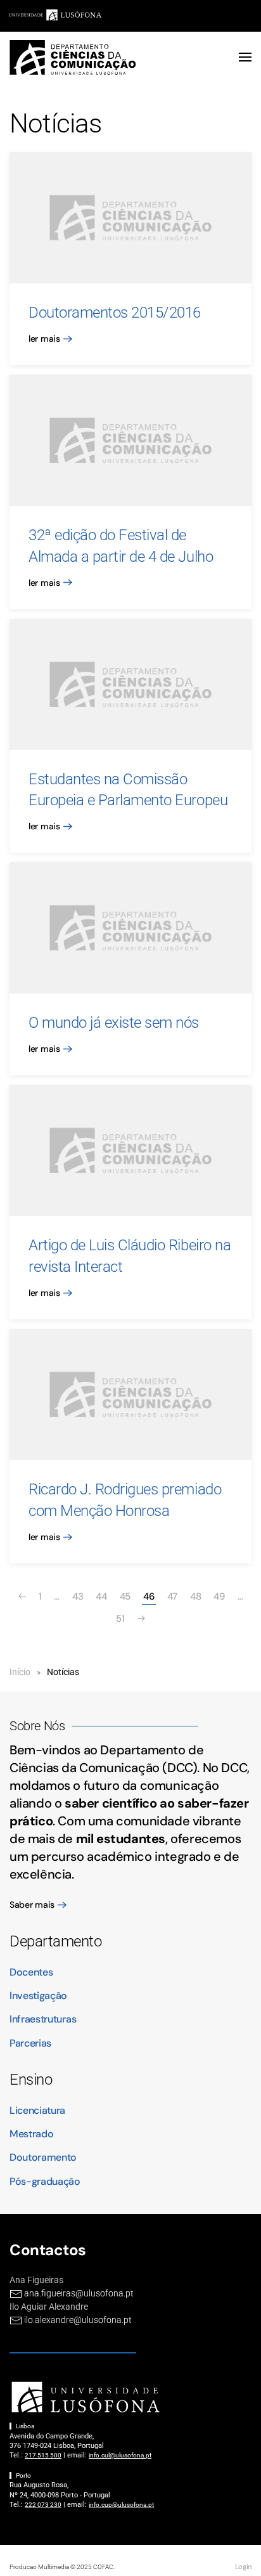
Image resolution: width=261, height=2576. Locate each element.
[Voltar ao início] (73, 57)
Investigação (38, 1996)
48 (195, 1596)
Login (243, 2566)
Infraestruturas (43, 2019)
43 (78, 1596)
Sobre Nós (37, 1726)
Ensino (31, 2080)
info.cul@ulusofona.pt (120, 2455)
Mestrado (31, 2134)
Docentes (31, 1972)
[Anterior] (22, 1597)
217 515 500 (43, 2455)
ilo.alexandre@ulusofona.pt (78, 2320)
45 (125, 1596)
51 (120, 1619)
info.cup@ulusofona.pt (121, 2505)
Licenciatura (37, 2110)
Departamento (55, 1941)
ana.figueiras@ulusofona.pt (79, 2293)
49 (219, 1596)
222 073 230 (43, 2505)
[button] (245, 57)
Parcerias (30, 2043)
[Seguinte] (141, 1619)
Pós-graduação (45, 2181)
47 (172, 1596)
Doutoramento (43, 2157)
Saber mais (32, 1905)
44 (101, 1596)
